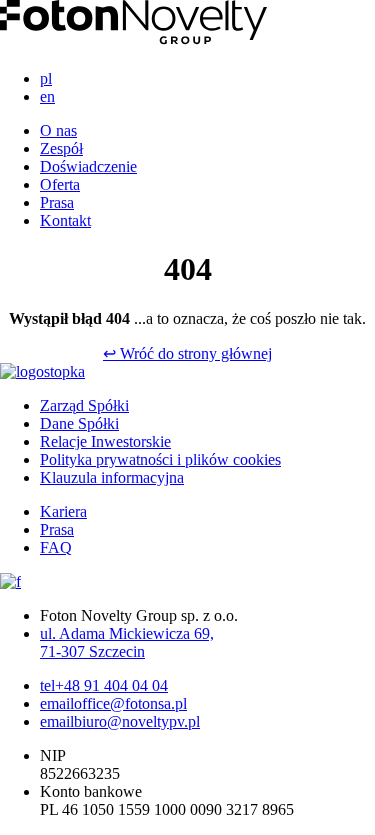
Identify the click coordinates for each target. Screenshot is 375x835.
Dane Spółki (79, 423)
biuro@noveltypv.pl (120, 721)
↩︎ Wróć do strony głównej (187, 353)
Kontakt (65, 220)
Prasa (57, 202)
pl (46, 78)
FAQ (56, 547)
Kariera (63, 511)
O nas (58, 130)
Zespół (61, 148)
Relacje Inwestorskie (105, 441)
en (47, 96)
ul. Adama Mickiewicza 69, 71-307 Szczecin (127, 642)
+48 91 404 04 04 (104, 685)
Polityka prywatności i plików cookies (160, 459)
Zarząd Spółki (84, 405)
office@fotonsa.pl (113, 703)
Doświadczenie (88, 166)
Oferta (60, 184)
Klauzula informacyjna (112, 477)
